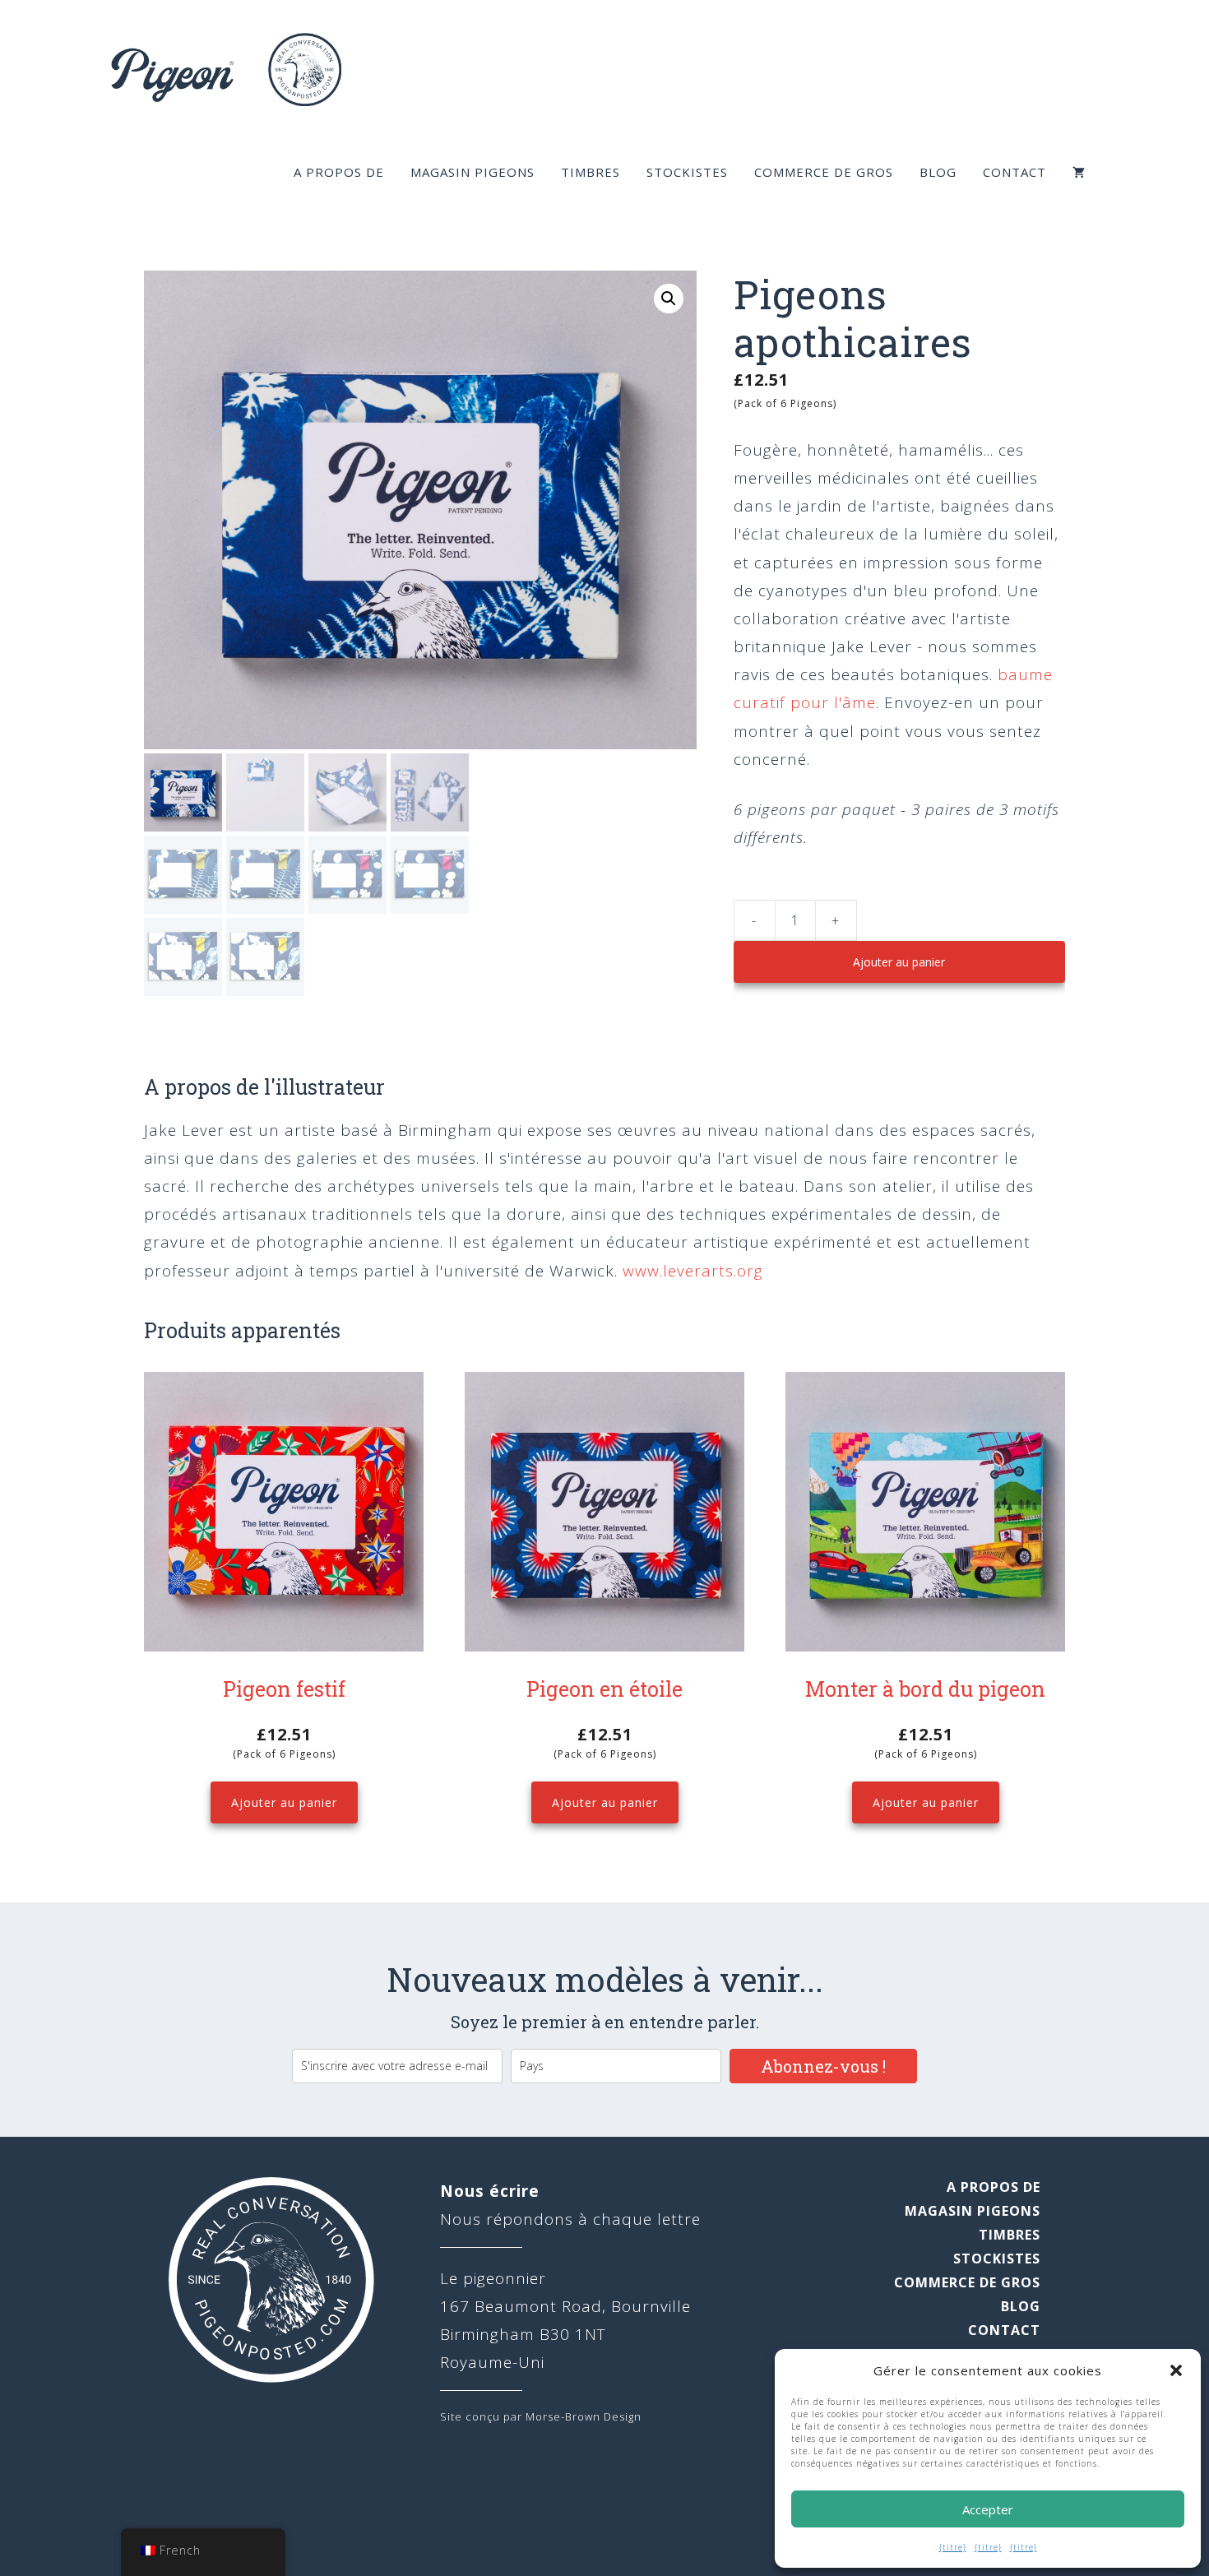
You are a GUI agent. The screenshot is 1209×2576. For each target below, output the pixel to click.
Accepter (988, 2509)
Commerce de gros (824, 172)
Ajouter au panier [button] (284, 1802)
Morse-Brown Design (584, 2416)
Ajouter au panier (899, 962)
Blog (938, 172)
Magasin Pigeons (472, 172)
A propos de (339, 172)
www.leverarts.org (693, 1271)
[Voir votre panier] (1079, 172)
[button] (1176, 2370)
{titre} (953, 2547)
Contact (1014, 172)
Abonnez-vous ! (823, 2066)
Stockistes (687, 172)
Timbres (591, 172)
